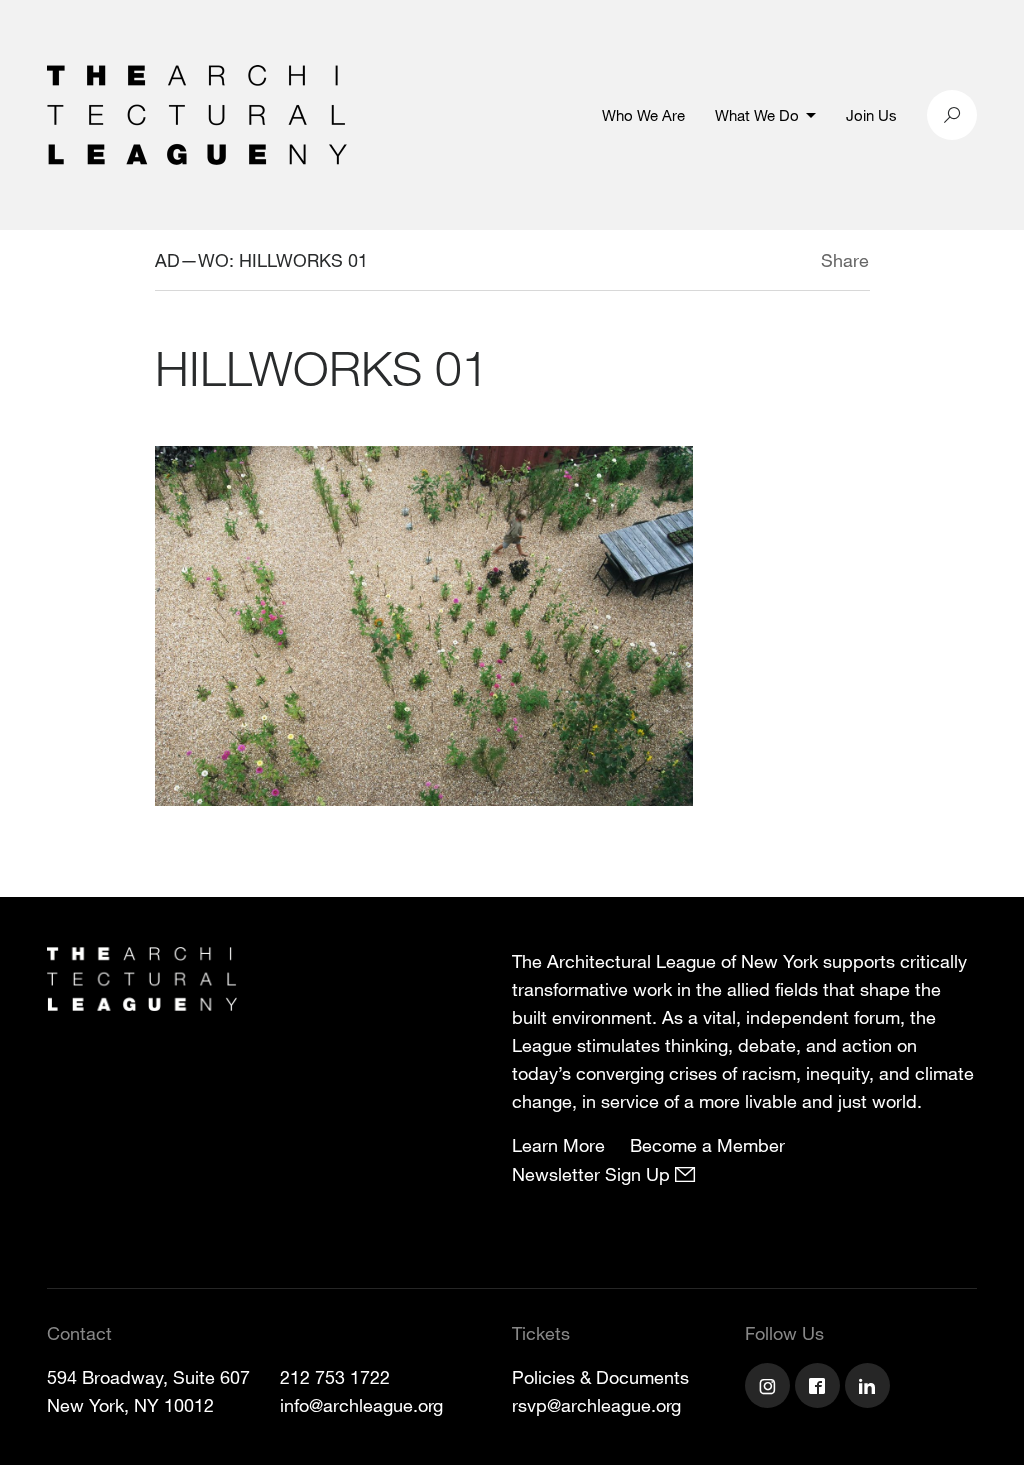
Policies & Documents (600, 1377)
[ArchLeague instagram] (770, 1388)
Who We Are (643, 115)
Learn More (558, 1145)
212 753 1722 (335, 1377)
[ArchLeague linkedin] (870, 1388)
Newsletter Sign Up (593, 1174)
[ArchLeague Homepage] (197, 113)
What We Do (757, 115)
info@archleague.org (361, 1405)
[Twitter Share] (761, 263)
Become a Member (707, 1145)
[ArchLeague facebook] (820, 1388)
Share (845, 260)
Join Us (871, 115)
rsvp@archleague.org (596, 1405)
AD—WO (192, 260)
